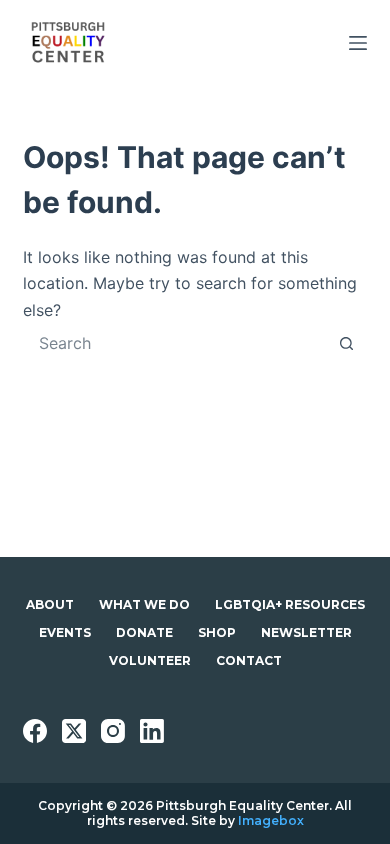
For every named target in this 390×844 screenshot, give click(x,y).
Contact (249, 660)
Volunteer (150, 660)
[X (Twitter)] (74, 731)
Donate (144, 632)
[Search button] (347, 343)
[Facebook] (35, 731)
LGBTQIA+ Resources (290, 604)
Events (65, 632)
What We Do (144, 604)
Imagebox (271, 820)
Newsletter (306, 632)
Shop (217, 632)
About (50, 604)
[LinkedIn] (152, 731)
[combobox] (175, 343)
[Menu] (358, 43)
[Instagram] (113, 731)
